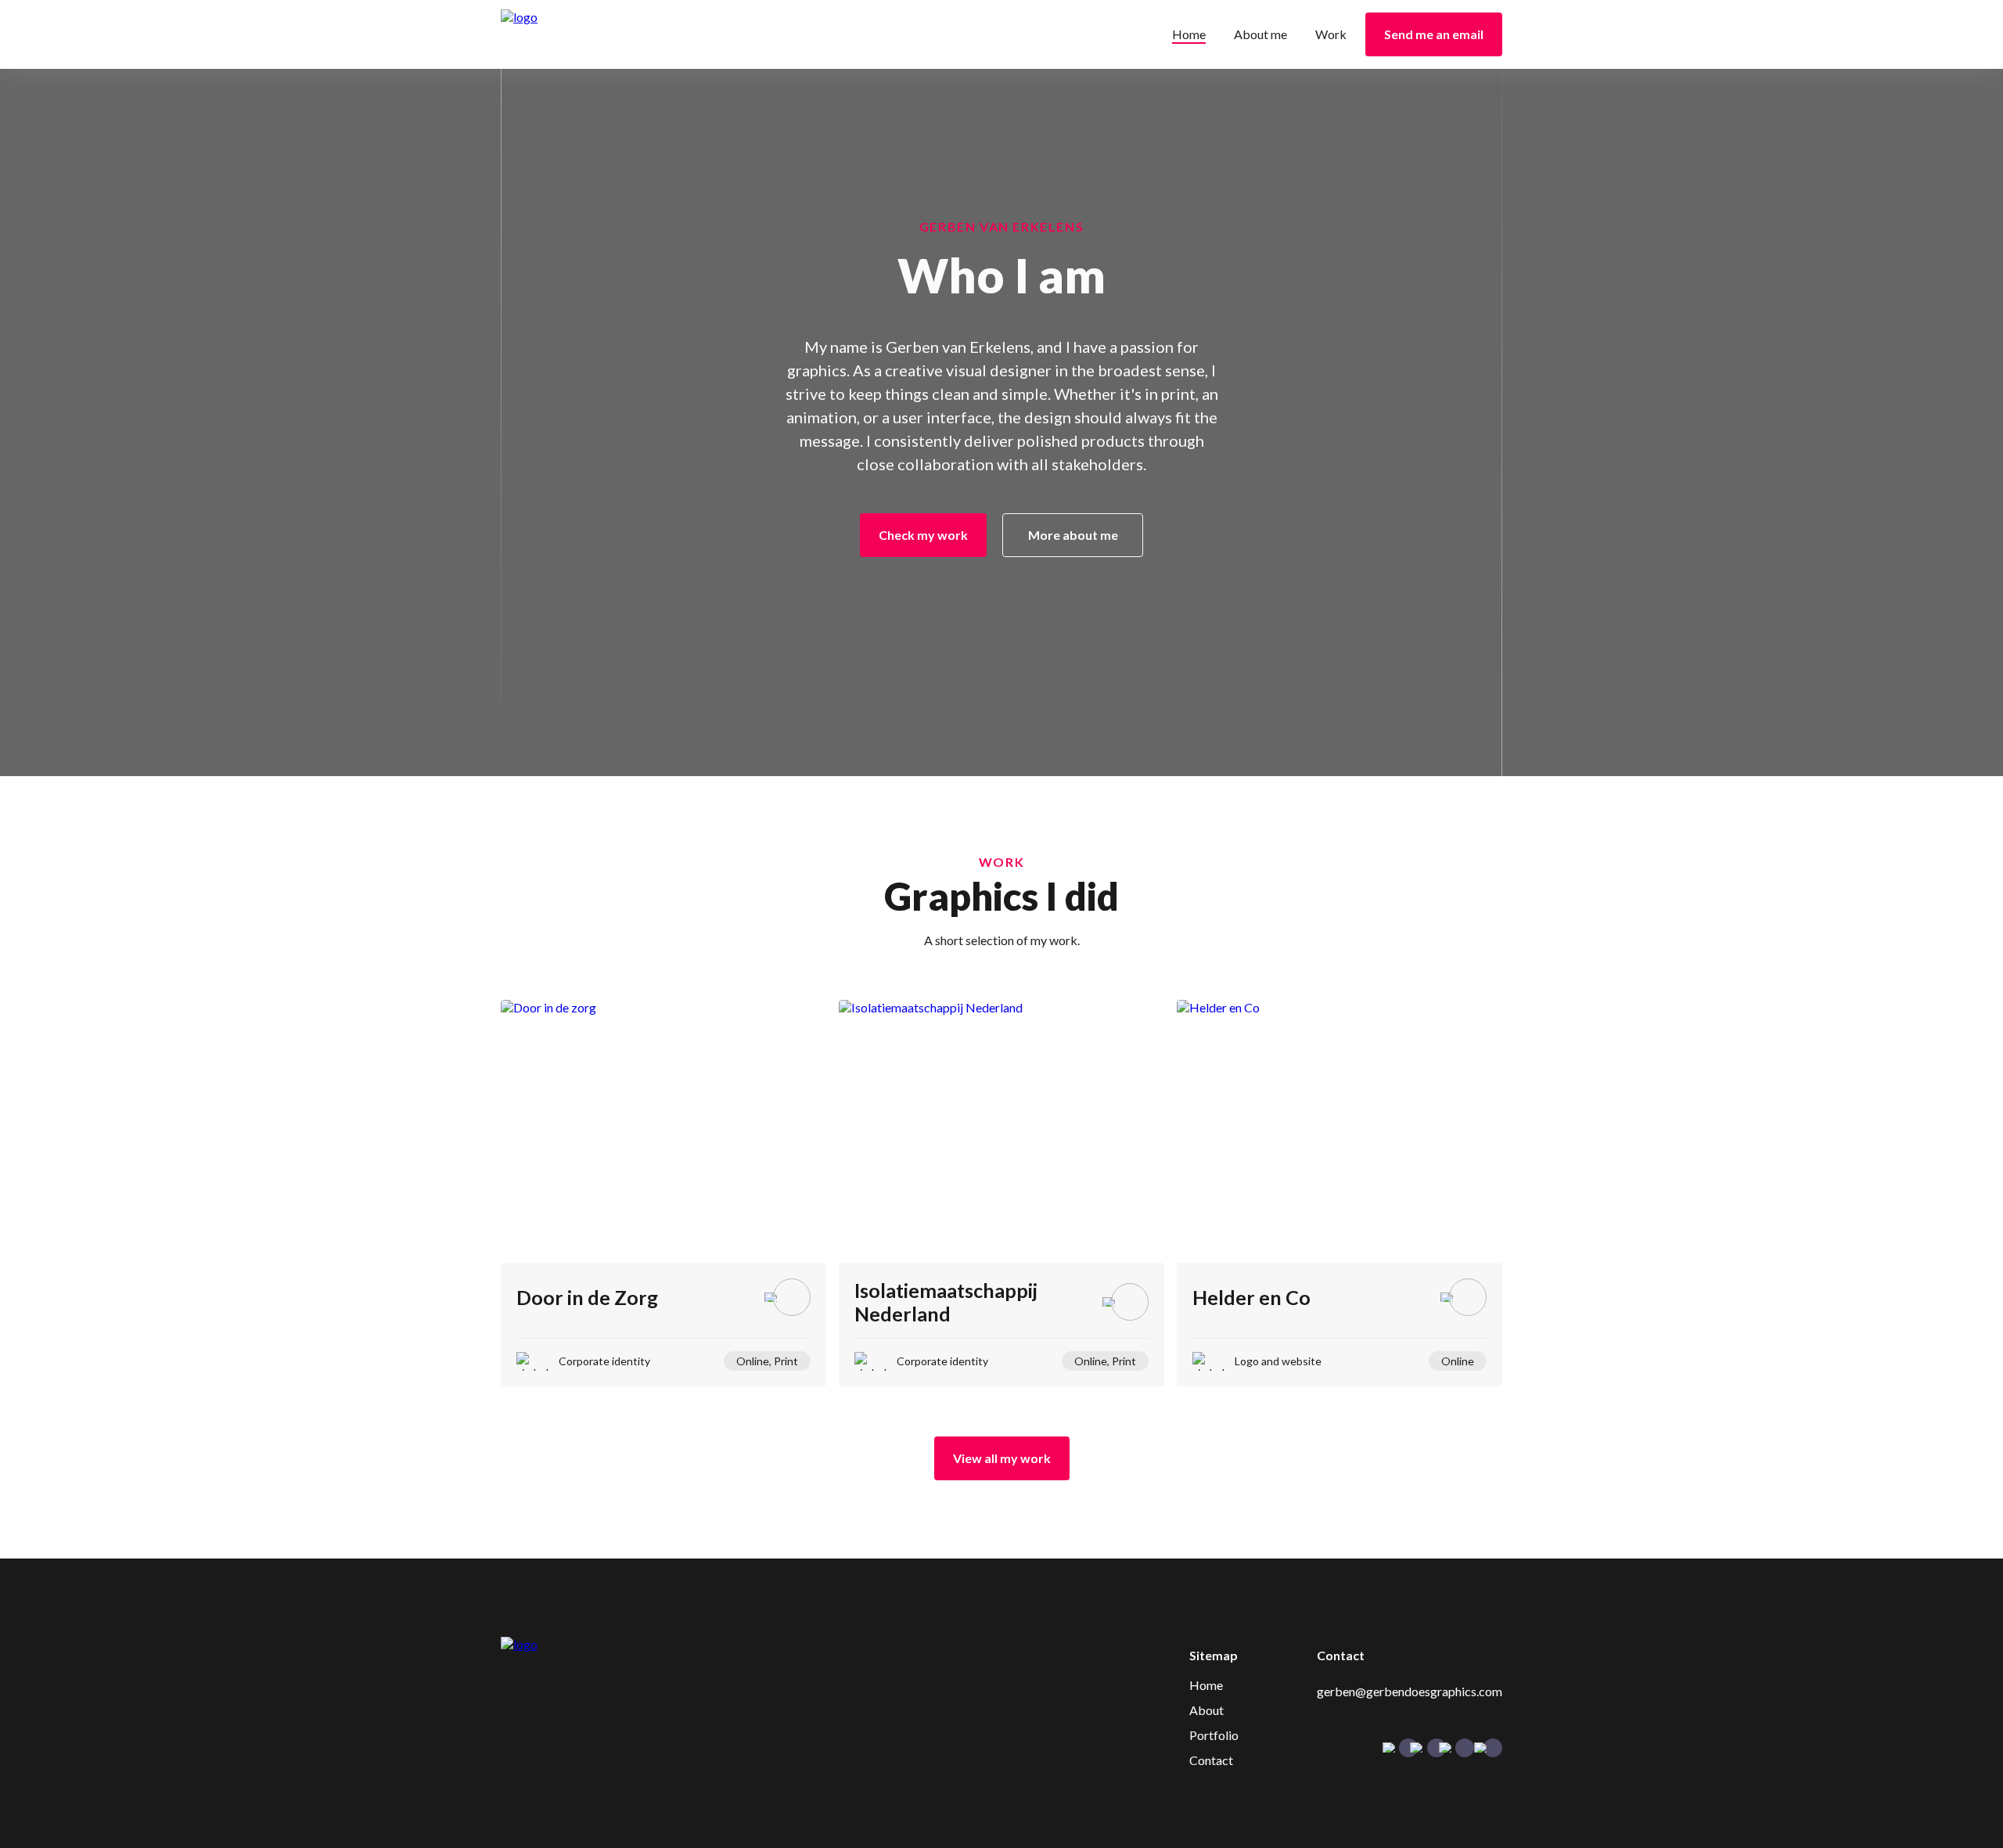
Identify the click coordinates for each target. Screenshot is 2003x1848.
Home (1189, 34)
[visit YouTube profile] (1493, 1748)
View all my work (1002, 1458)
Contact (1211, 1760)
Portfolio (1214, 1735)
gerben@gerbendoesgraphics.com (1410, 1691)
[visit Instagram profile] (1437, 1748)
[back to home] (593, 35)
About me (1260, 34)
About (1206, 1710)
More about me (1073, 535)
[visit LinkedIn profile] (1465, 1748)
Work (1331, 34)
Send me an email (1434, 34)
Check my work (923, 535)
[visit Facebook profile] (1408, 1748)
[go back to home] (583, 1644)
